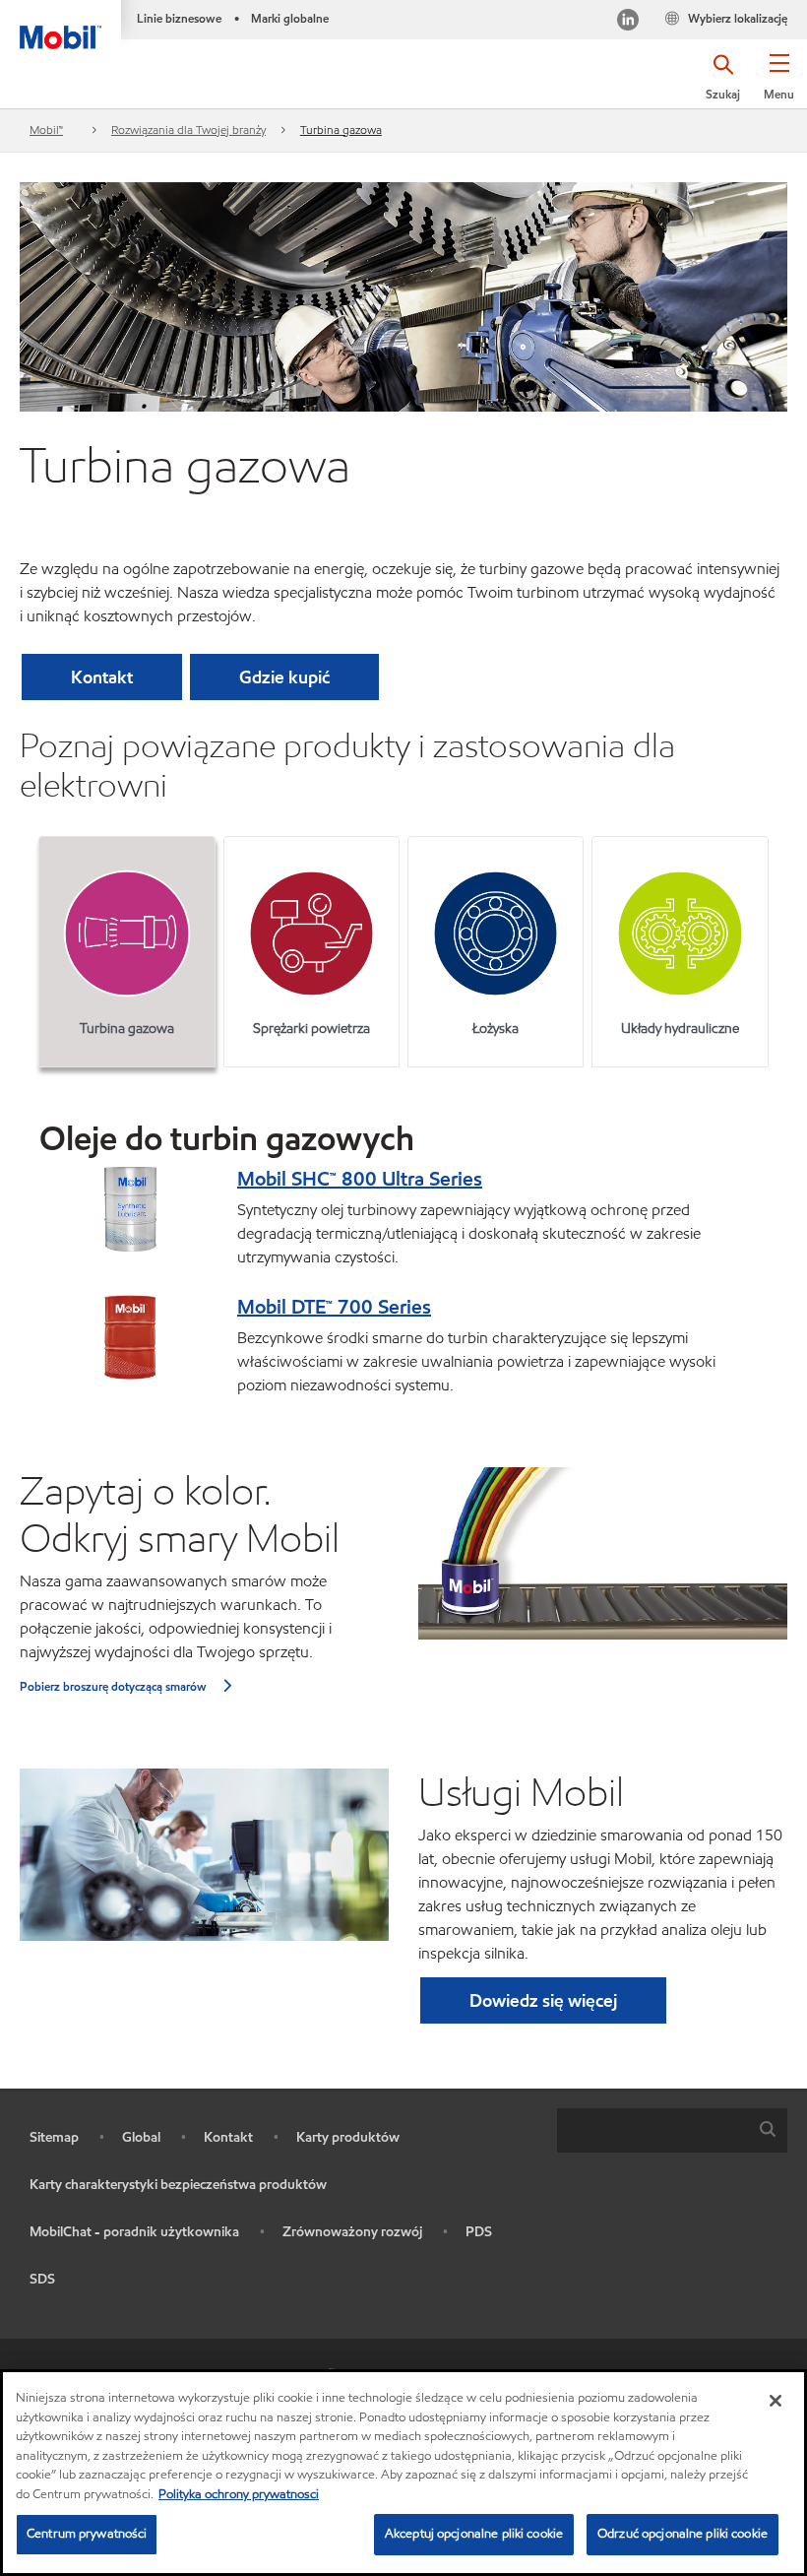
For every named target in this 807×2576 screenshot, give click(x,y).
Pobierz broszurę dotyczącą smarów (113, 1686)
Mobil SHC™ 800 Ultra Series (360, 1179)
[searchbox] (652, 2130)
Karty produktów (348, 2137)
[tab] (126, 952)
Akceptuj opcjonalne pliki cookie (474, 2534)
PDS (479, 2232)
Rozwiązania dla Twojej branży (188, 129)
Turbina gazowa (341, 129)
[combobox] (672, 2130)
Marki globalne (290, 18)
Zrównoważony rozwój (352, 2232)
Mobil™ (46, 129)
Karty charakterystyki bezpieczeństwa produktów (178, 2185)
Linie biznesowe (179, 18)
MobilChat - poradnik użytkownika (134, 2232)
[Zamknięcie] (776, 2401)
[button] (779, 84)
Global (141, 2137)
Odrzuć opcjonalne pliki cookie (683, 2534)
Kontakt (228, 2137)
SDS (42, 2279)
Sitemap (54, 2137)
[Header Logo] (61, 25)
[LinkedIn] (628, 22)
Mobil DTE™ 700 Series (334, 1307)
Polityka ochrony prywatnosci (239, 2494)
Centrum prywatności (87, 2534)
